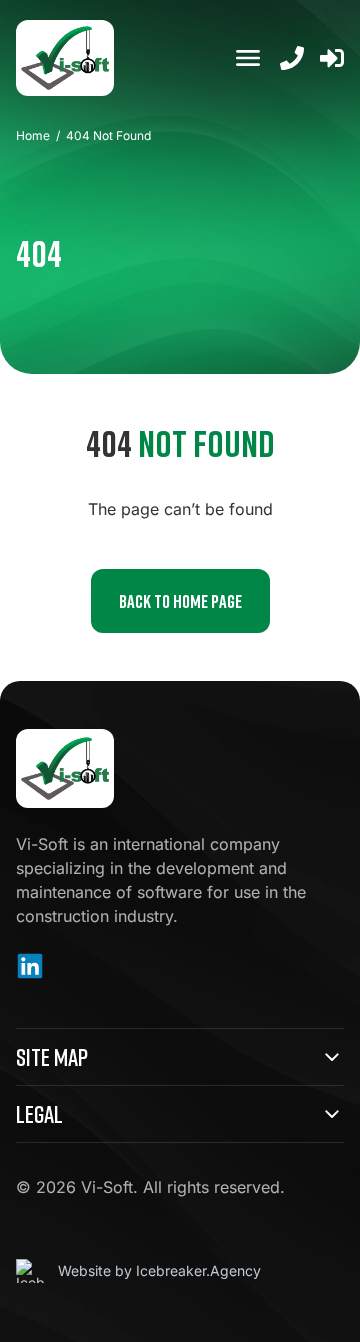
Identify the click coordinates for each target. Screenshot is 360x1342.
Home (33, 135)
